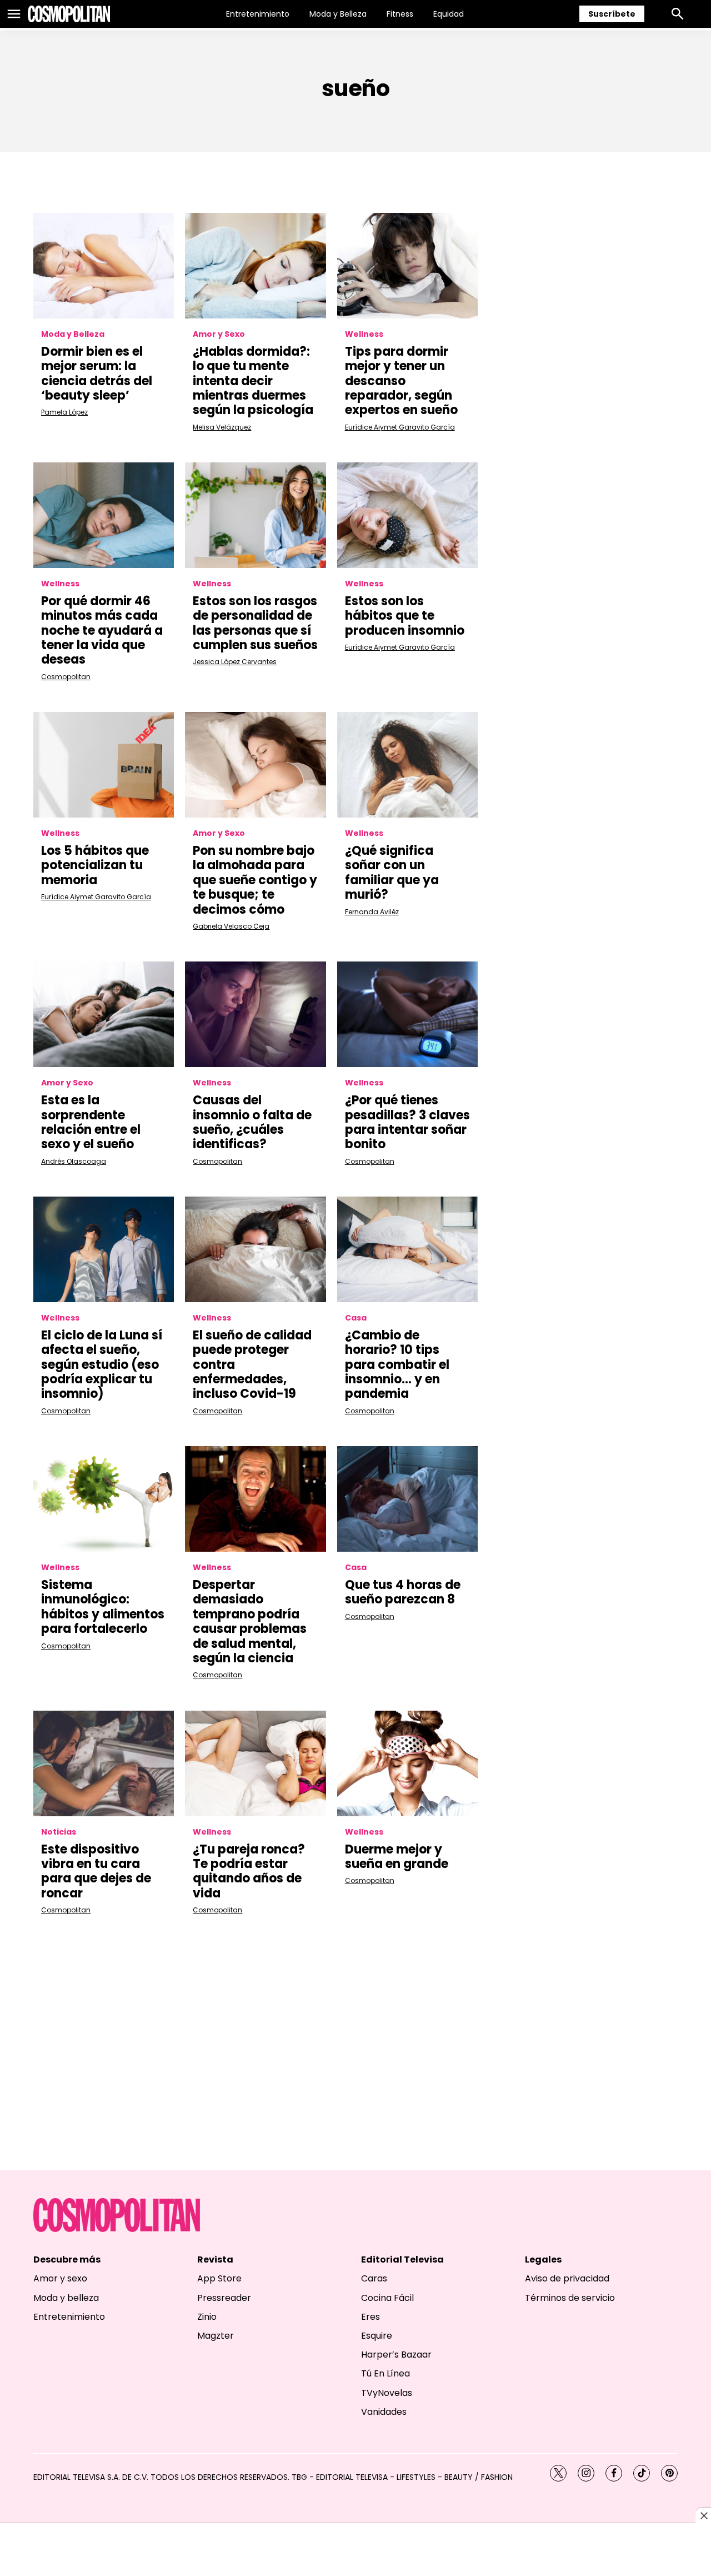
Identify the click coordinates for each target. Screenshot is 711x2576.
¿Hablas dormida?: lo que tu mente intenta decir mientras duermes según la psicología (253, 381)
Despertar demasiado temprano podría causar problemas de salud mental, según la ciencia (250, 1621)
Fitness (400, 14)
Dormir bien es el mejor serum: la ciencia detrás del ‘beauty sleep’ (97, 373)
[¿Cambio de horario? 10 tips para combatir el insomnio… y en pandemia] (407, 1249)
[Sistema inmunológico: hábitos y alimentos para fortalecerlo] (104, 1499)
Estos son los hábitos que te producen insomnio (405, 616)
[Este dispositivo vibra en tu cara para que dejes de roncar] (104, 1763)
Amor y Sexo (219, 334)
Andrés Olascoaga (74, 1161)
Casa (356, 1318)
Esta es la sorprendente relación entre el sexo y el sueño (91, 1122)
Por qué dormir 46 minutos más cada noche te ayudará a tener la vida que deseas (102, 631)
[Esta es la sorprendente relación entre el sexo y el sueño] (104, 1014)
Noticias (59, 1832)
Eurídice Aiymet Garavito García (400, 427)
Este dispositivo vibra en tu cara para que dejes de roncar (96, 1871)
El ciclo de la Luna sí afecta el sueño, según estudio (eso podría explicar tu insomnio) (102, 1365)
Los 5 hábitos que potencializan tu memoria (95, 865)
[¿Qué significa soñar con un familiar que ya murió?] (407, 765)
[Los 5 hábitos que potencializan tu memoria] (104, 765)
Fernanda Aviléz (372, 912)
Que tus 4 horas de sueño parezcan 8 (403, 1592)
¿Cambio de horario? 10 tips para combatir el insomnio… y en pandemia (397, 1365)
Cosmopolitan (66, 677)
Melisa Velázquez (222, 427)
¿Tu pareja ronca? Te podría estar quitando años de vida (249, 1871)
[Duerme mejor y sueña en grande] (407, 1763)
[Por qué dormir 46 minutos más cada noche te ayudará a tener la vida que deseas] (104, 515)
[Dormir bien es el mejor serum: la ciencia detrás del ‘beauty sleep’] (104, 266)
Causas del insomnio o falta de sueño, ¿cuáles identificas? (252, 1122)
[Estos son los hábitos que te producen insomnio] (407, 515)
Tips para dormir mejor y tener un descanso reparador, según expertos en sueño (401, 381)
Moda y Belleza (338, 14)
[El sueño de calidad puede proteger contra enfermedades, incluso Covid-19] (255, 1249)
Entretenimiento (258, 14)
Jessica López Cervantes (235, 662)
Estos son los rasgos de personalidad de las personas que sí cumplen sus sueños (255, 623)
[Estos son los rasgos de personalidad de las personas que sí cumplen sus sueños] (255, 515)
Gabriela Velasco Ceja (231, 926)
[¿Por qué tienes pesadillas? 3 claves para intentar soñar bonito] (407, 1014)
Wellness (364, 334)
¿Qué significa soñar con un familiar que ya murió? (392, 873)
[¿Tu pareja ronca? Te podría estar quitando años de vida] (255, 1763)
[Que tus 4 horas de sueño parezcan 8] (407, 1499)
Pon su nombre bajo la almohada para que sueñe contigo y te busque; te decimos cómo (255, 880)
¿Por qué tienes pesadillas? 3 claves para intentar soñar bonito (407, 1122)
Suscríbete (612, 14)
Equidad (449, 14)
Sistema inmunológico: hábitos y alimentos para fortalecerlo (103, 1607)
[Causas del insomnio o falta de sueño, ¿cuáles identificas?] (255, 1014)
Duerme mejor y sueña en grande (397, 1857)
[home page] (69, 14)
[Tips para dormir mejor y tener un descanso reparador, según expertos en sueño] (407, 266)
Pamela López (64, 412)
